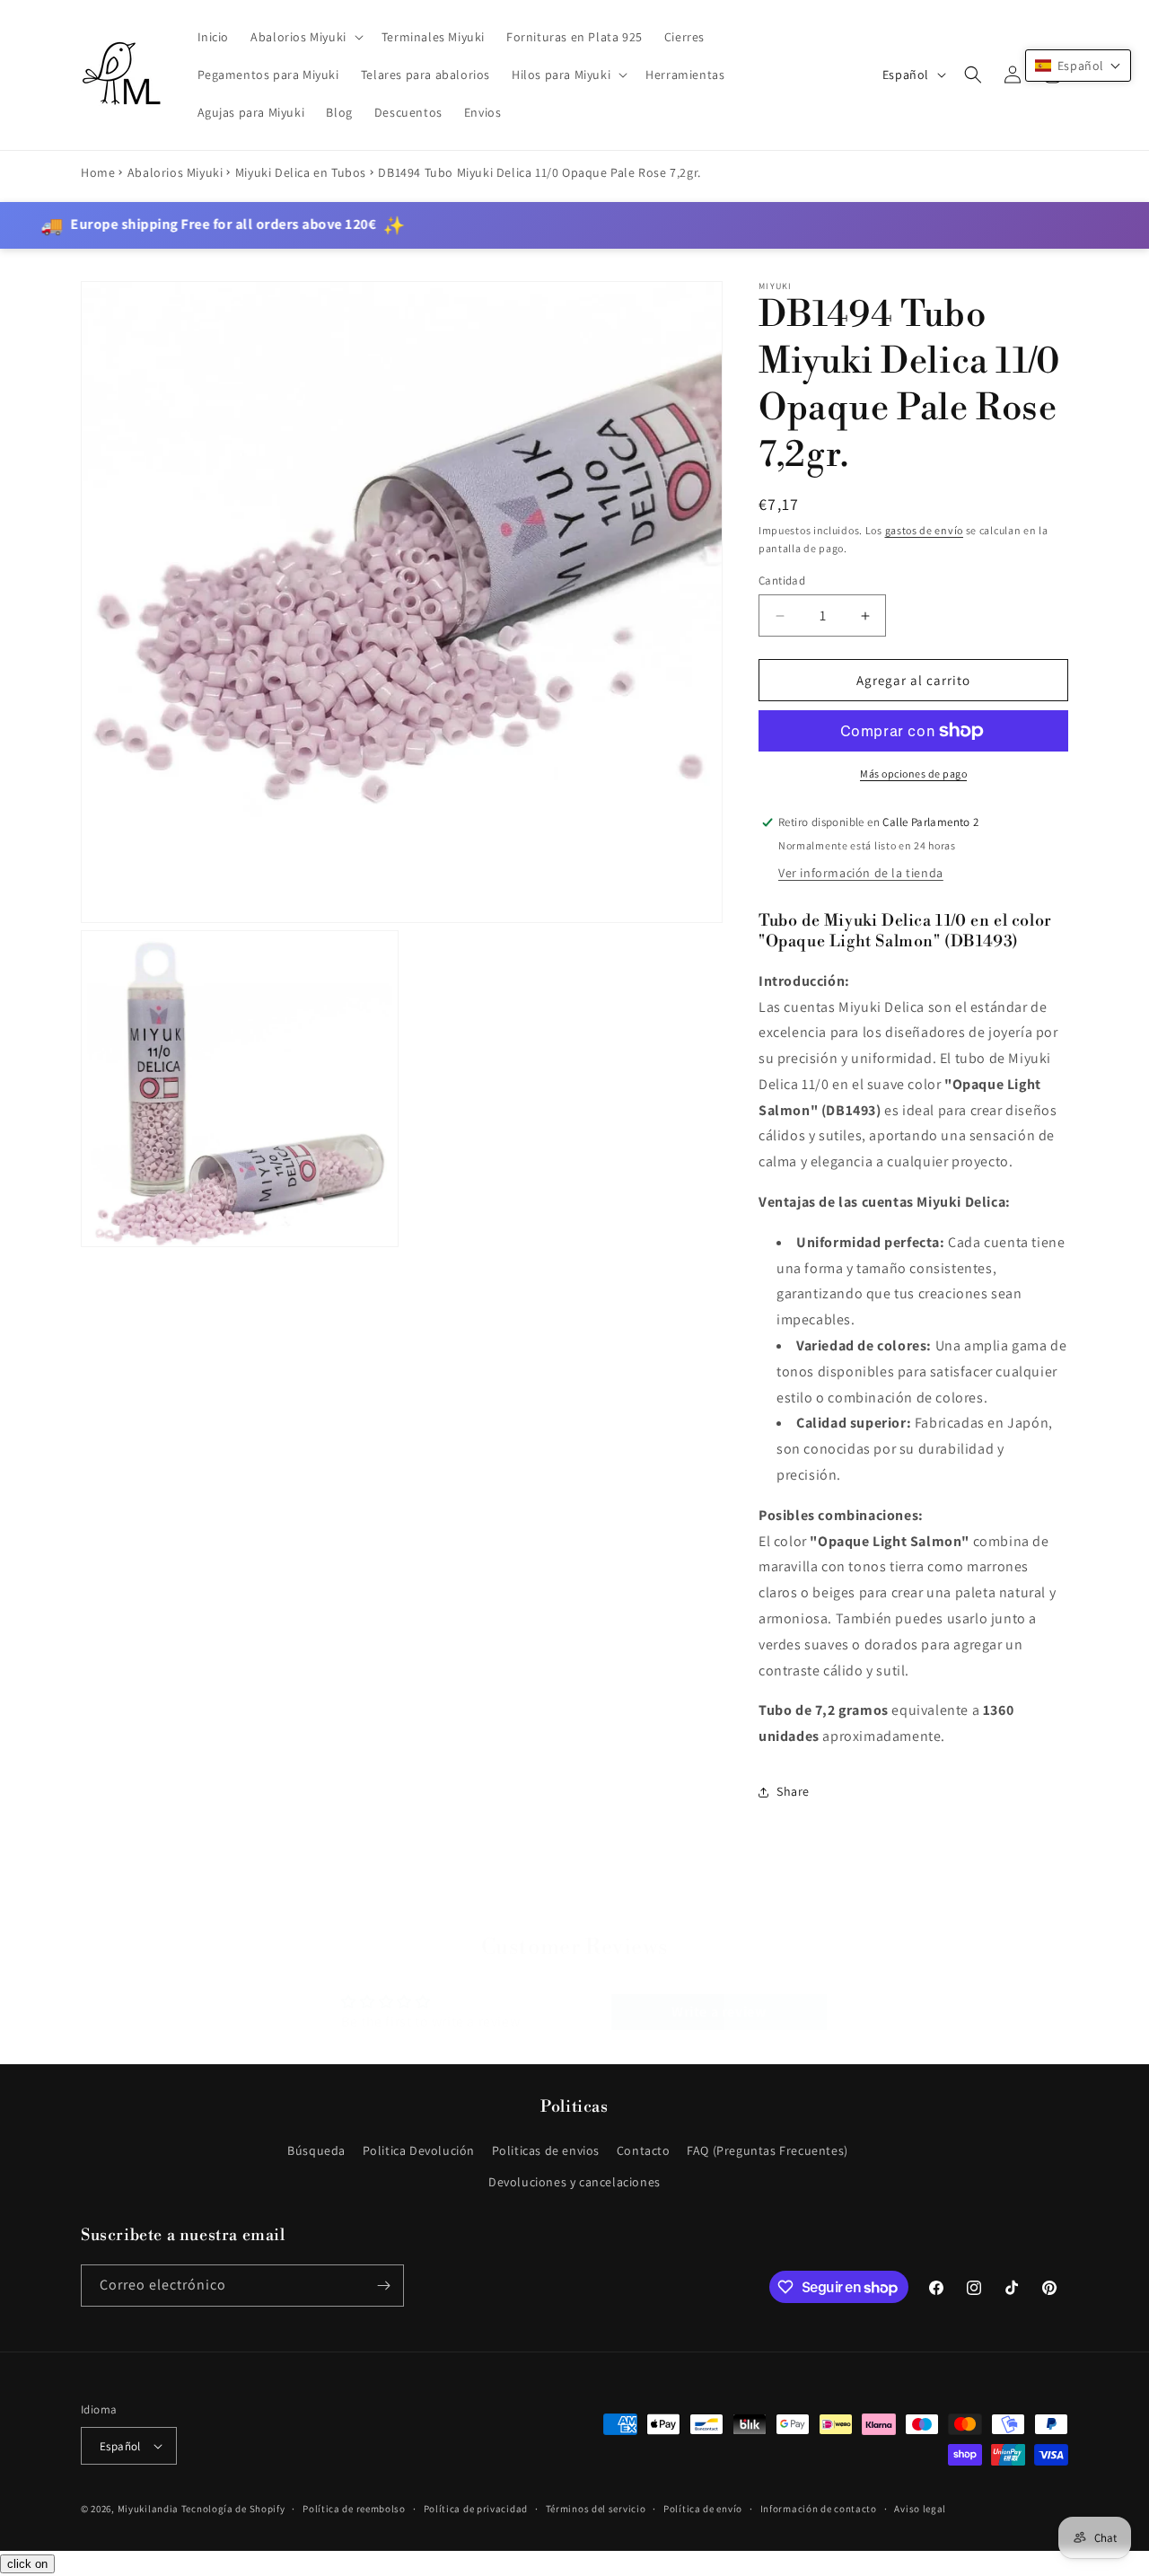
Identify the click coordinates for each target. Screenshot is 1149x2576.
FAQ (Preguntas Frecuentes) (767, 2150)
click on (27, 2564)
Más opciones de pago (913, 774)
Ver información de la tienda (861, 873)
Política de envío (703, 2509)
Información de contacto (819, 2509)
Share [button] (793, 1791)
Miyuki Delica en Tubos (301, 172)
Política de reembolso (354, 2509)
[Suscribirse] (383, 2286)
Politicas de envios (546, 2150)
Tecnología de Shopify (233, 2509)
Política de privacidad (476, 2509)
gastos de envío (925, 530)
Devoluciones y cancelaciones (574, 2182)
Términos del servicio (596, 2509)
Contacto (644, 2150)
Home (98, 172)
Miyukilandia (148, 2509)
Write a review (719, 1994)
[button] (305, 37)
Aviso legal (920, 2509)
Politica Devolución (419, 2150)
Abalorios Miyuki (175, 172)
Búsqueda (316, 2150)
